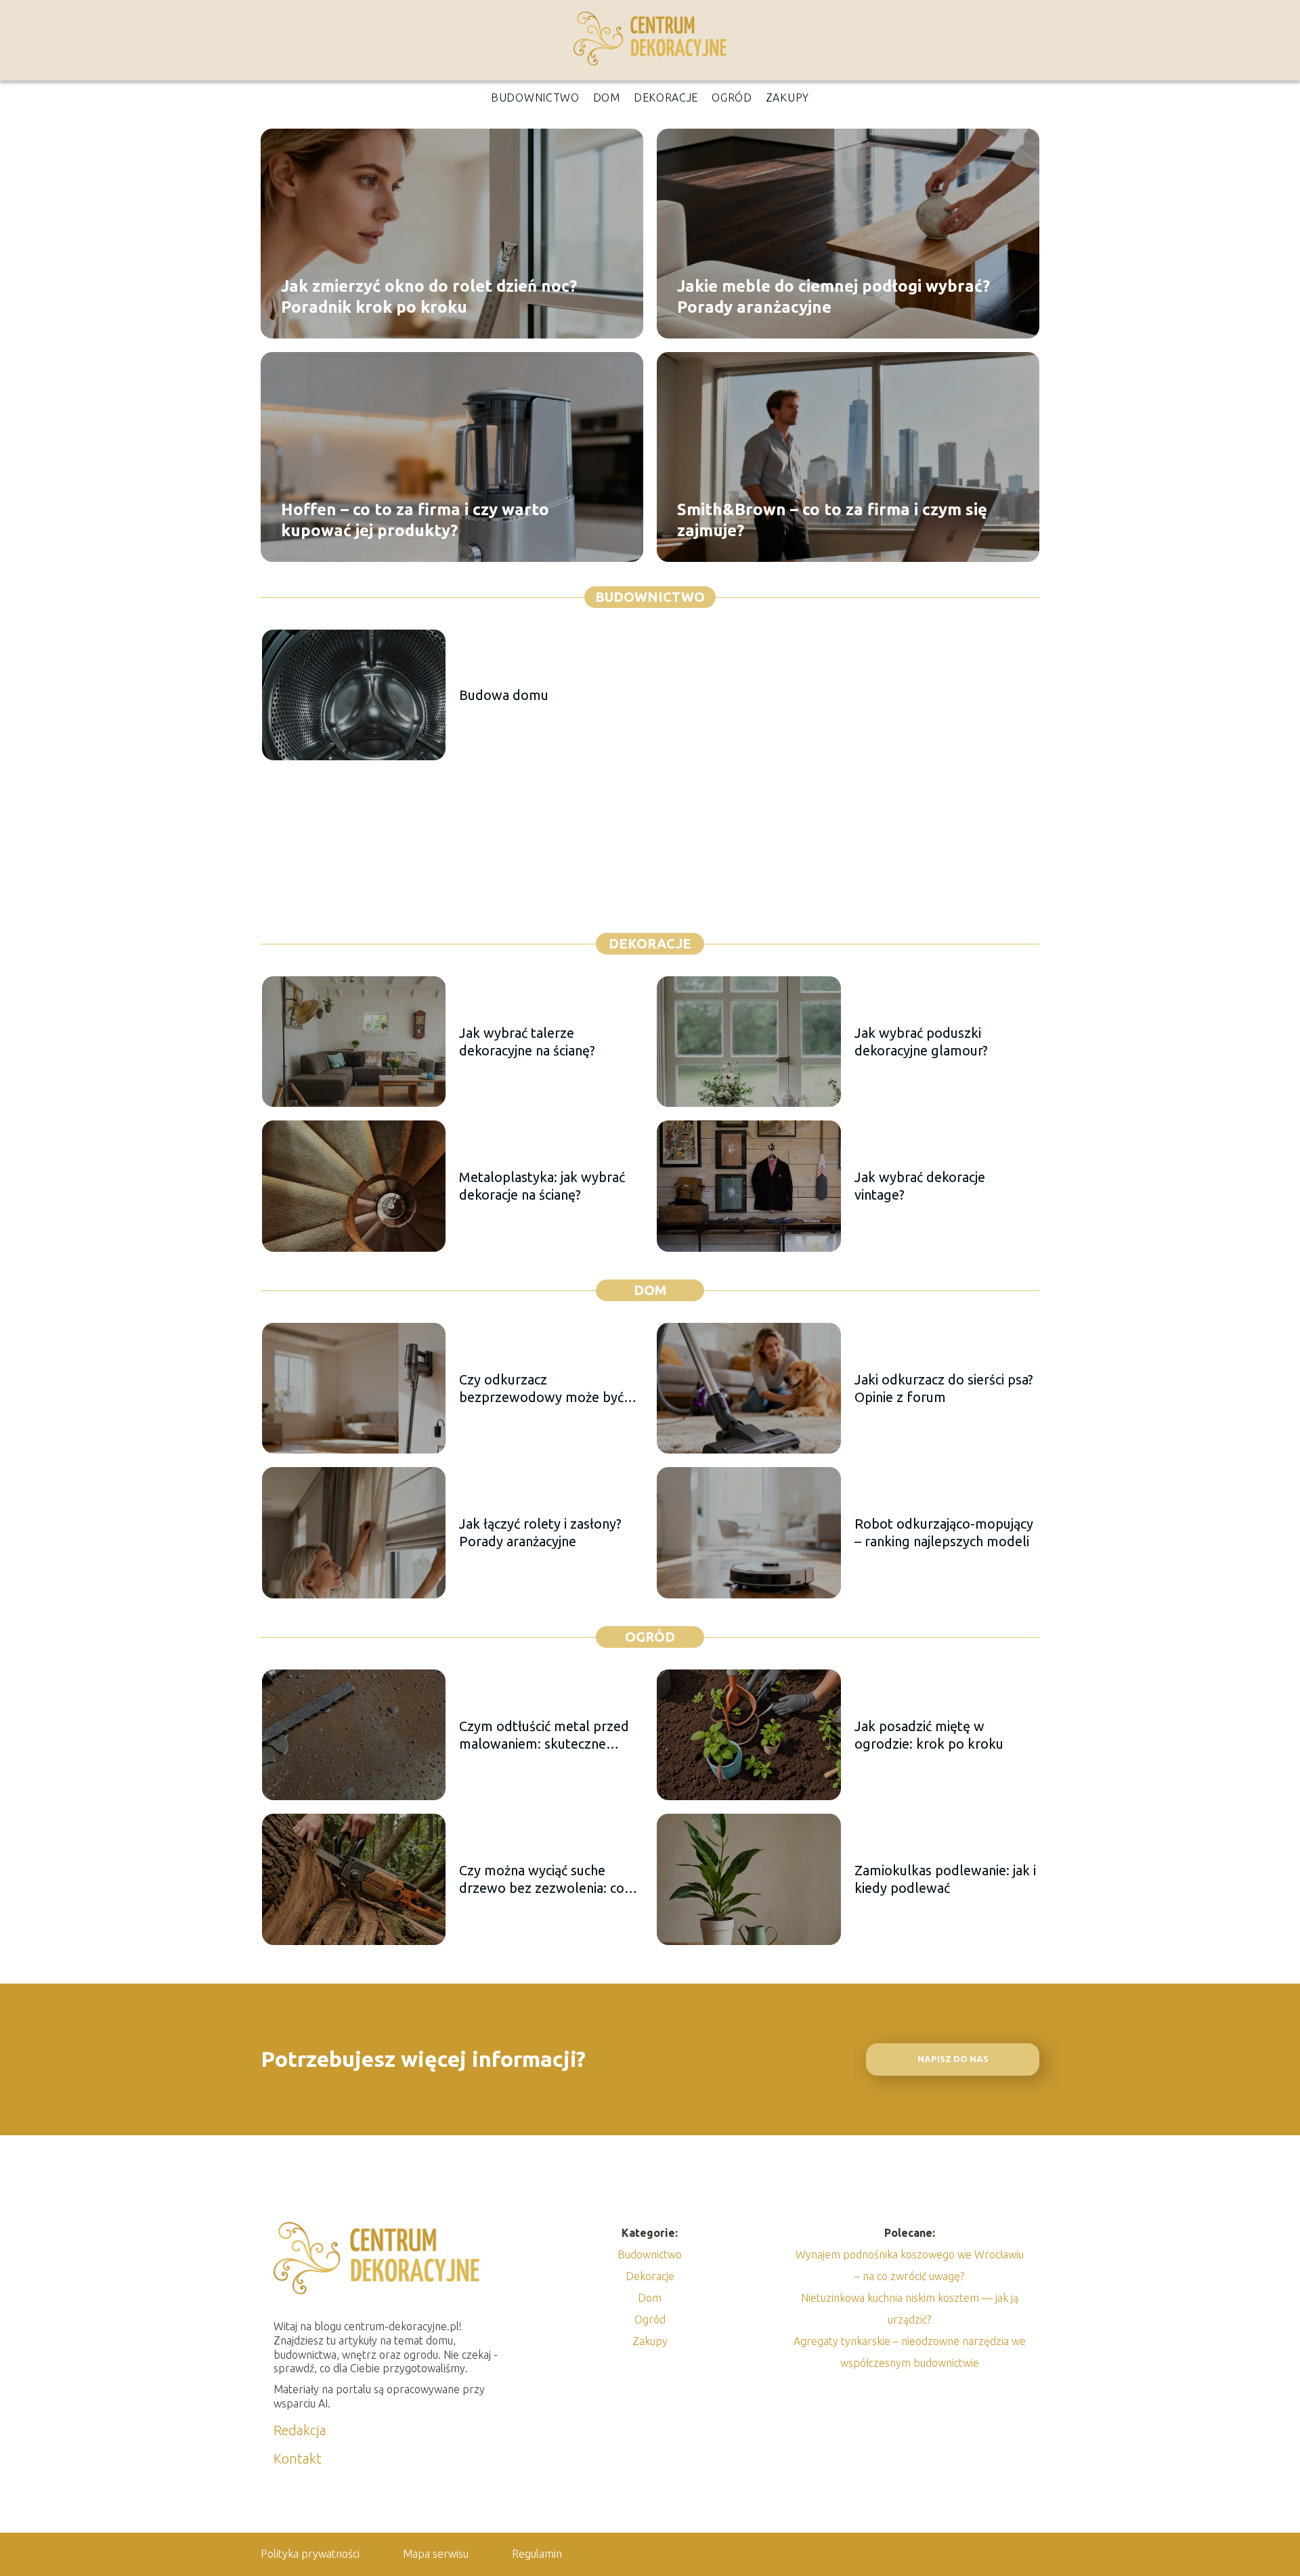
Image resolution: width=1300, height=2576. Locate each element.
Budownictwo (535, 97)
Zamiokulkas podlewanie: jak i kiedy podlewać (945, 1879)
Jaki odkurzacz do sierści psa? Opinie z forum (944, 1388)
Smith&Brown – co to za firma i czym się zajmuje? (832, 519)
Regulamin (537, 2554)
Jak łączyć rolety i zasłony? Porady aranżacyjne (540, 1532)
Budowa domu (504, 695)
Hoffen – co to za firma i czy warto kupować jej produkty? (415, 519)
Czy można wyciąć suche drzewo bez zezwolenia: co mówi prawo (542, 1880)
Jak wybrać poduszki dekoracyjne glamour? (921, 1042)
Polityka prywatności (310, 2554)
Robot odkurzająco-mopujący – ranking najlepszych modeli (944, 1532)
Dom (607, 97)
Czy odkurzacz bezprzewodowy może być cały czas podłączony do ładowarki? (541, 1389)
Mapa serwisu (436, 2554)
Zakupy (787, 97)
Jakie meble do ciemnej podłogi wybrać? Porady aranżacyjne (833, 296)
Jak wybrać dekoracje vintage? (920, 1186)
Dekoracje (666, 97)
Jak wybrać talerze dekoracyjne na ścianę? (527, 1042)
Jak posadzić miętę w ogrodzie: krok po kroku (929, 1735)
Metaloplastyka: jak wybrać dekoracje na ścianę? (542, 1186)
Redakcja (300, 2430)
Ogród (732, 97)
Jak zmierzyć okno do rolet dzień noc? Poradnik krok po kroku (429, 296)
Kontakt (298, 2459)
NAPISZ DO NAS (953, 2059)
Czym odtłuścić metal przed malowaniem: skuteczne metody (544, 1735)
